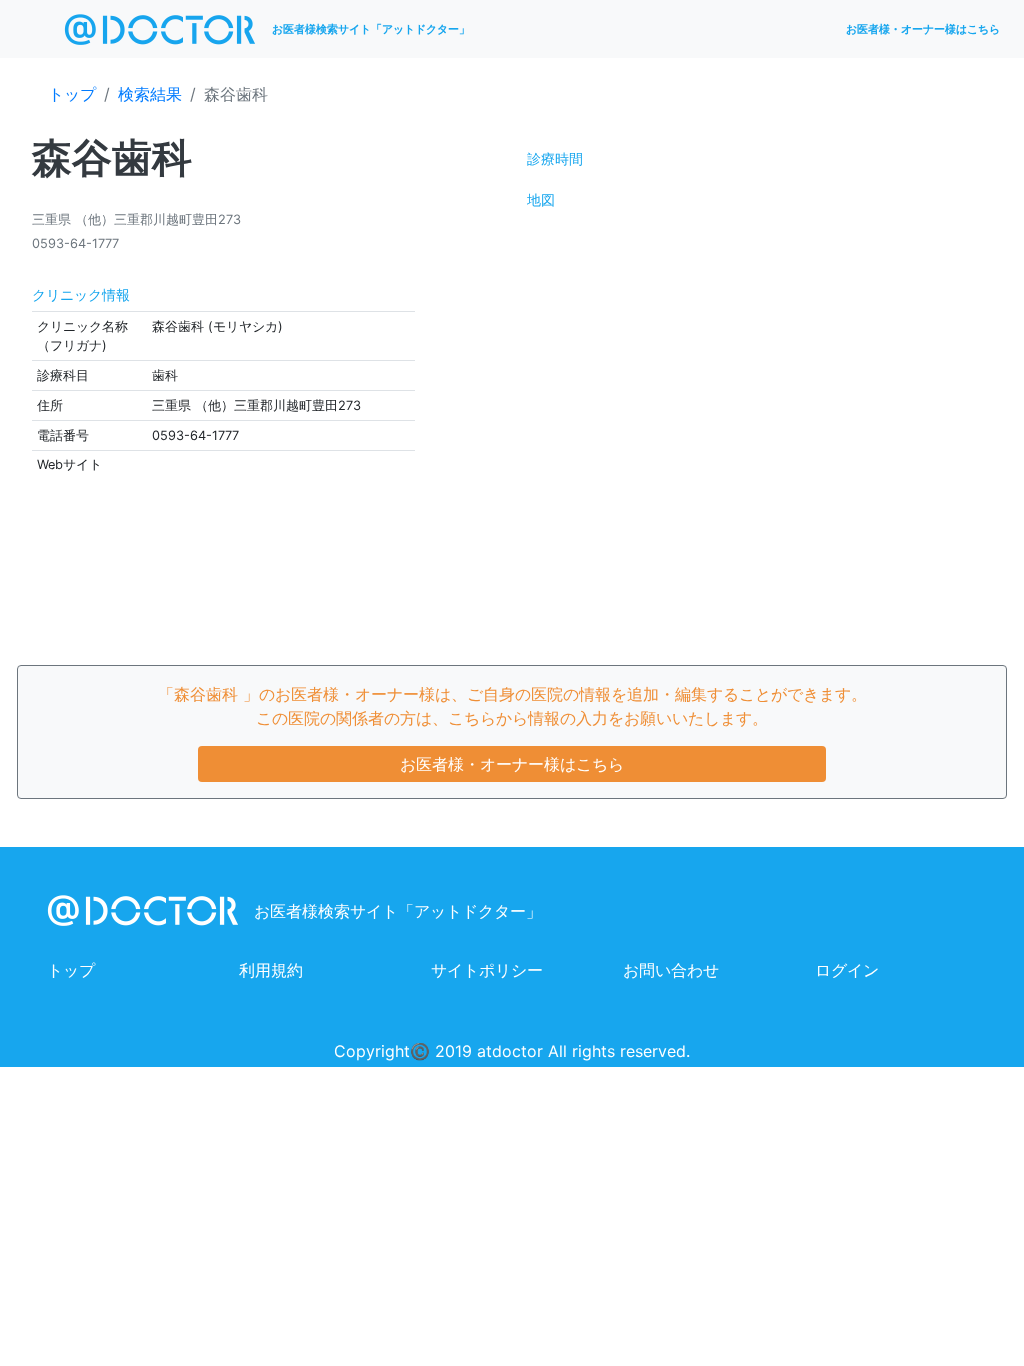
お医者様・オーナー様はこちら (923, 29)
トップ (72, 94)
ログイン (847, 970)
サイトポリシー (487, 970)
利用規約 (271, 970)
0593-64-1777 (75, 243)
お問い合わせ (671, 970)
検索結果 (150, 94)
